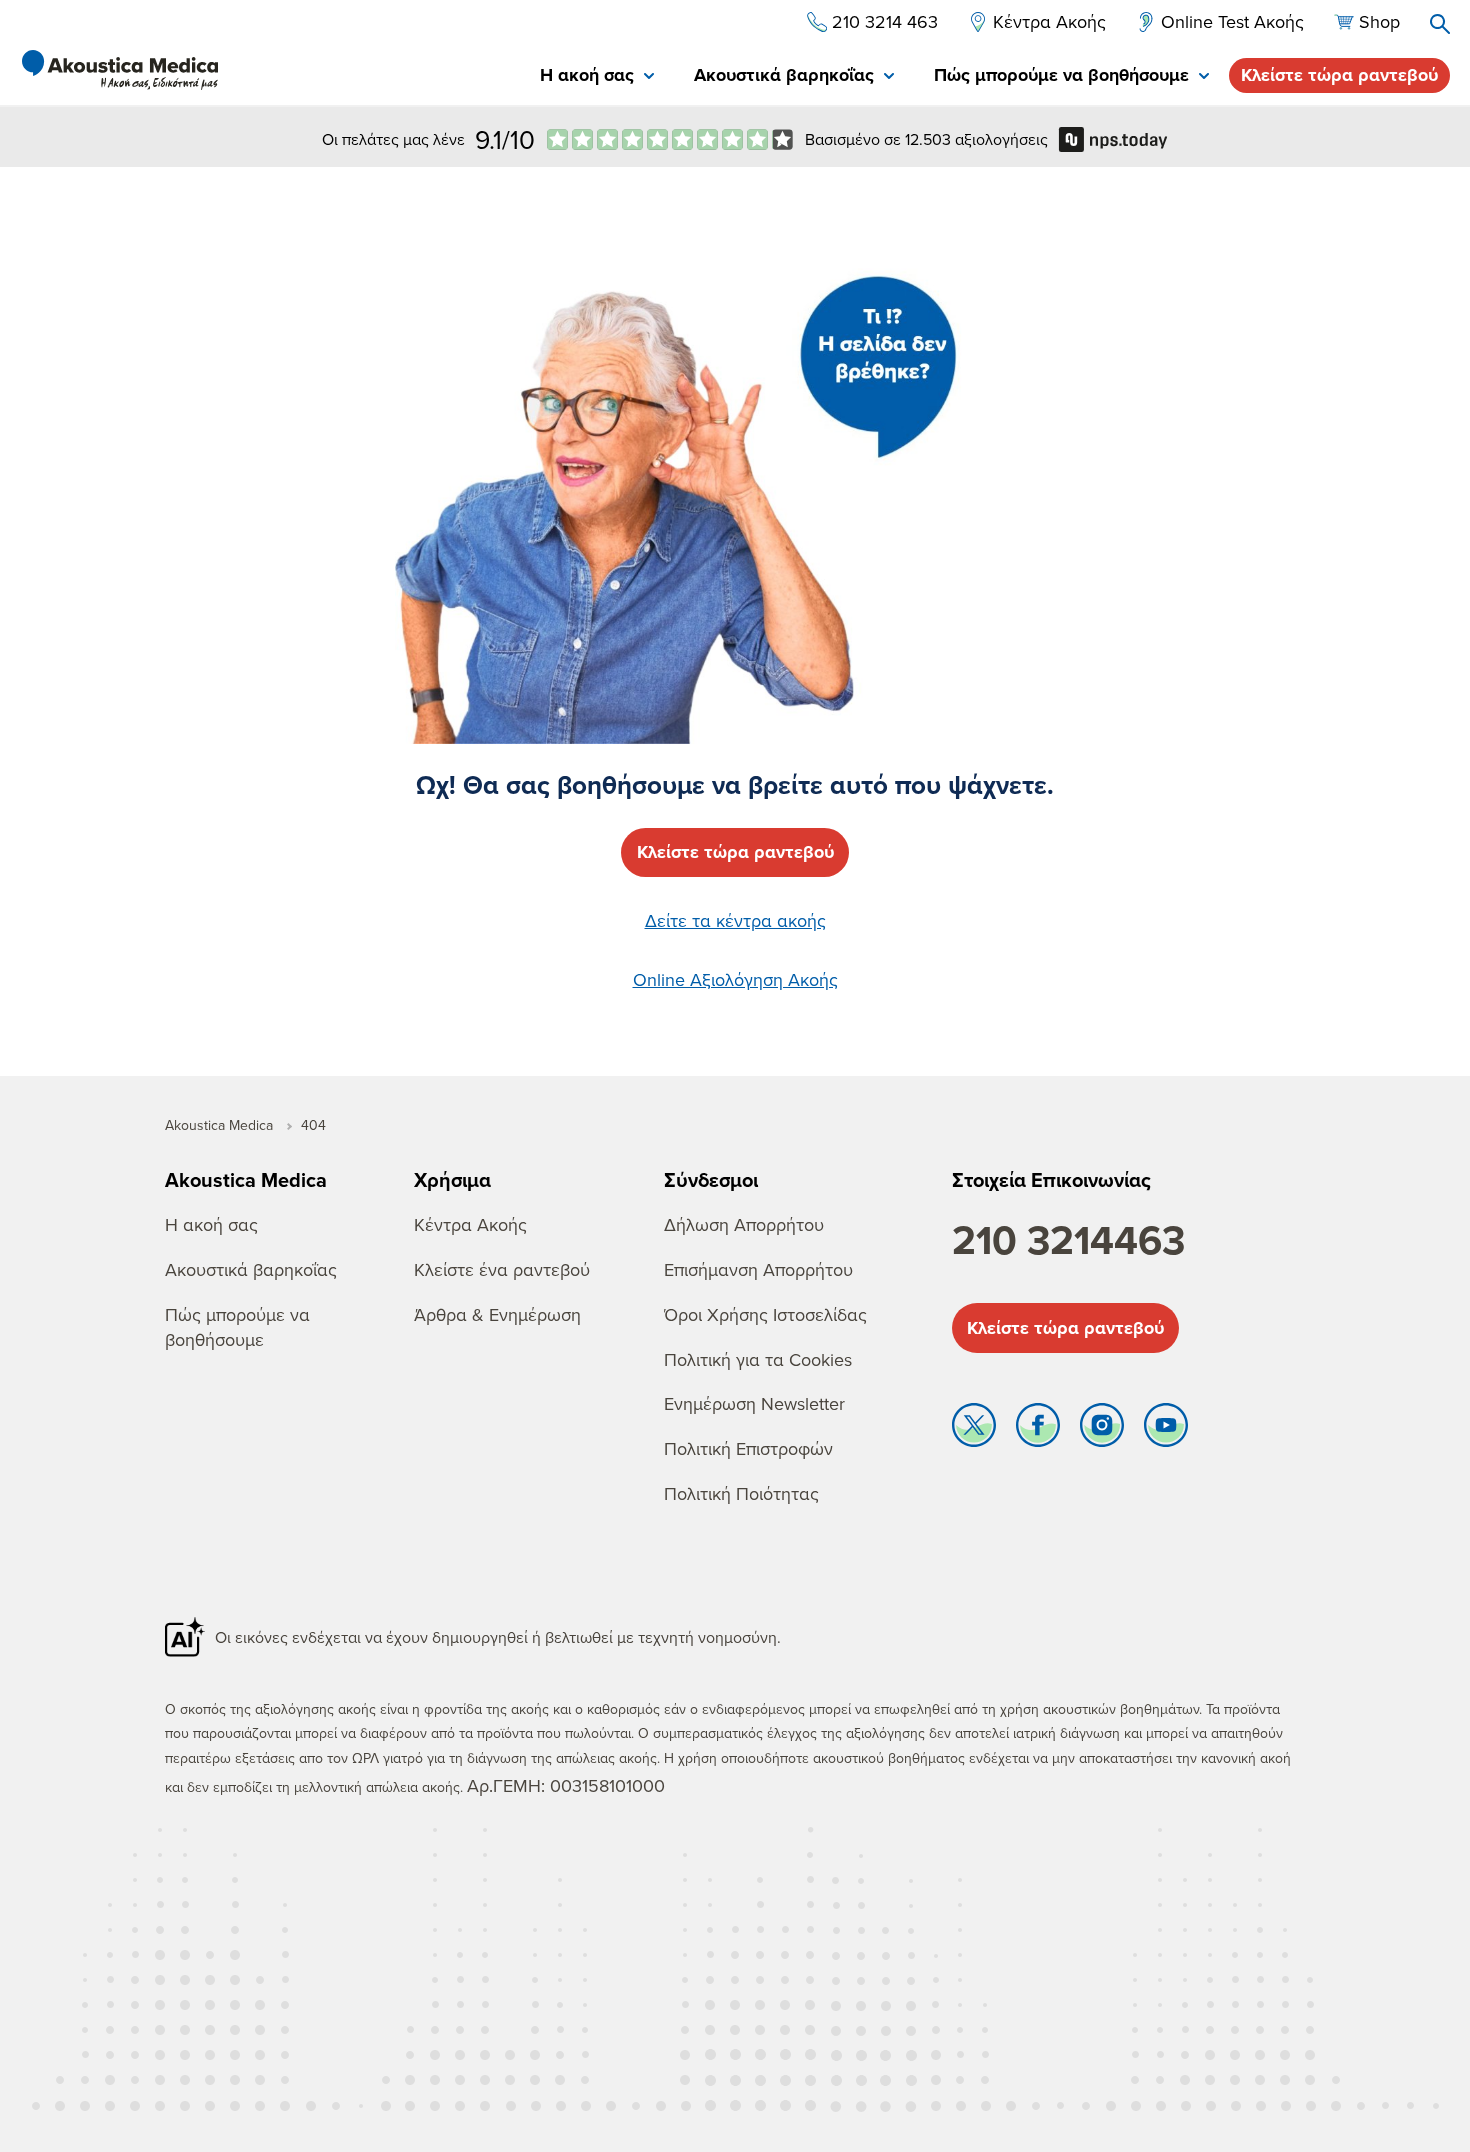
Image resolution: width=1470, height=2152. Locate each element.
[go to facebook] (1038, 1430)
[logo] (120, 70)
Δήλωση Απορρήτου (744, 1224)
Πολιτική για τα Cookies (758, 1359)
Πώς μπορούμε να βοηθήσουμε (237, 1327)
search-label (1440, 24)
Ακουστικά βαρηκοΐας (251, 1269)
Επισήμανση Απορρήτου (758, 1269)
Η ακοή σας (211, 1224)
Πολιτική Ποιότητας (741, 1493)
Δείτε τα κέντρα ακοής (735, 920)
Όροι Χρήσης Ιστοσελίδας (765, 1314)
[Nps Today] (670, 139)
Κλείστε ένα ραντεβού (502, 1269)
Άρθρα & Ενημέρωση (497, 1314)
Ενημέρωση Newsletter (754, 1403)
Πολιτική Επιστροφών (748, 1448)
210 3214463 (1068, 1240)
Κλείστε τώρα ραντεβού (1339, 75)
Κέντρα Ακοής (470, 1224)
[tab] (597, 76)
